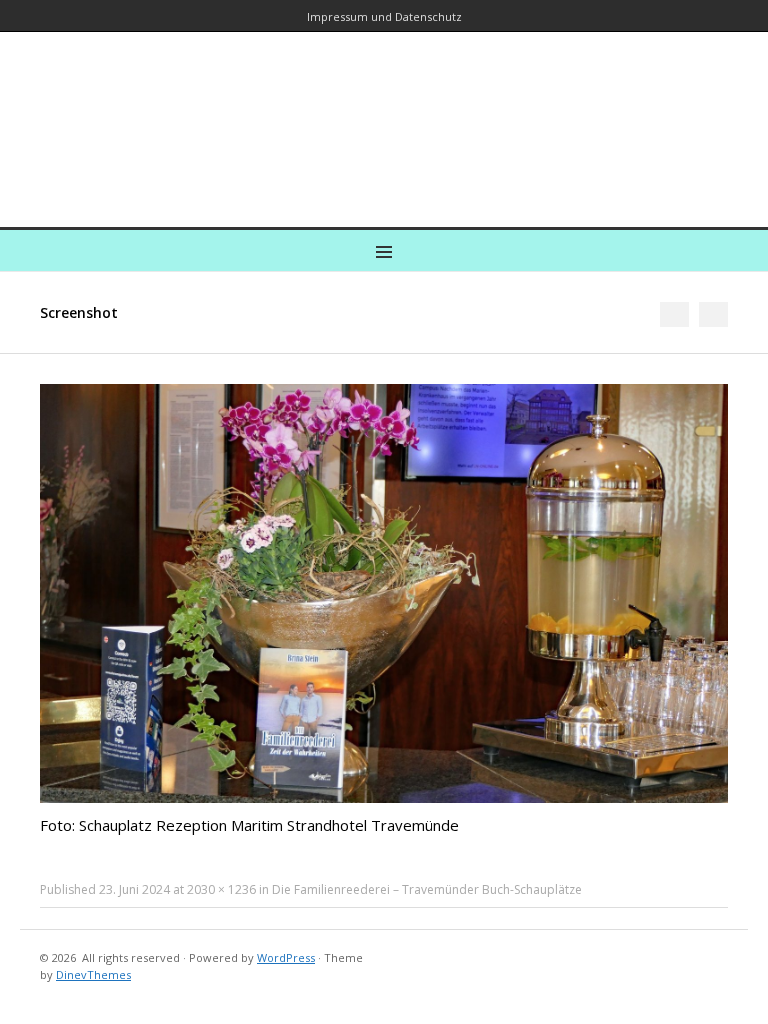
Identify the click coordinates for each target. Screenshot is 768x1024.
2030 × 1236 (221, 889)
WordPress (286, 957)
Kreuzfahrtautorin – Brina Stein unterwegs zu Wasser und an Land (384, 115)
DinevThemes (93, 974)
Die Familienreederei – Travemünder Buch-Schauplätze (427, 889)
